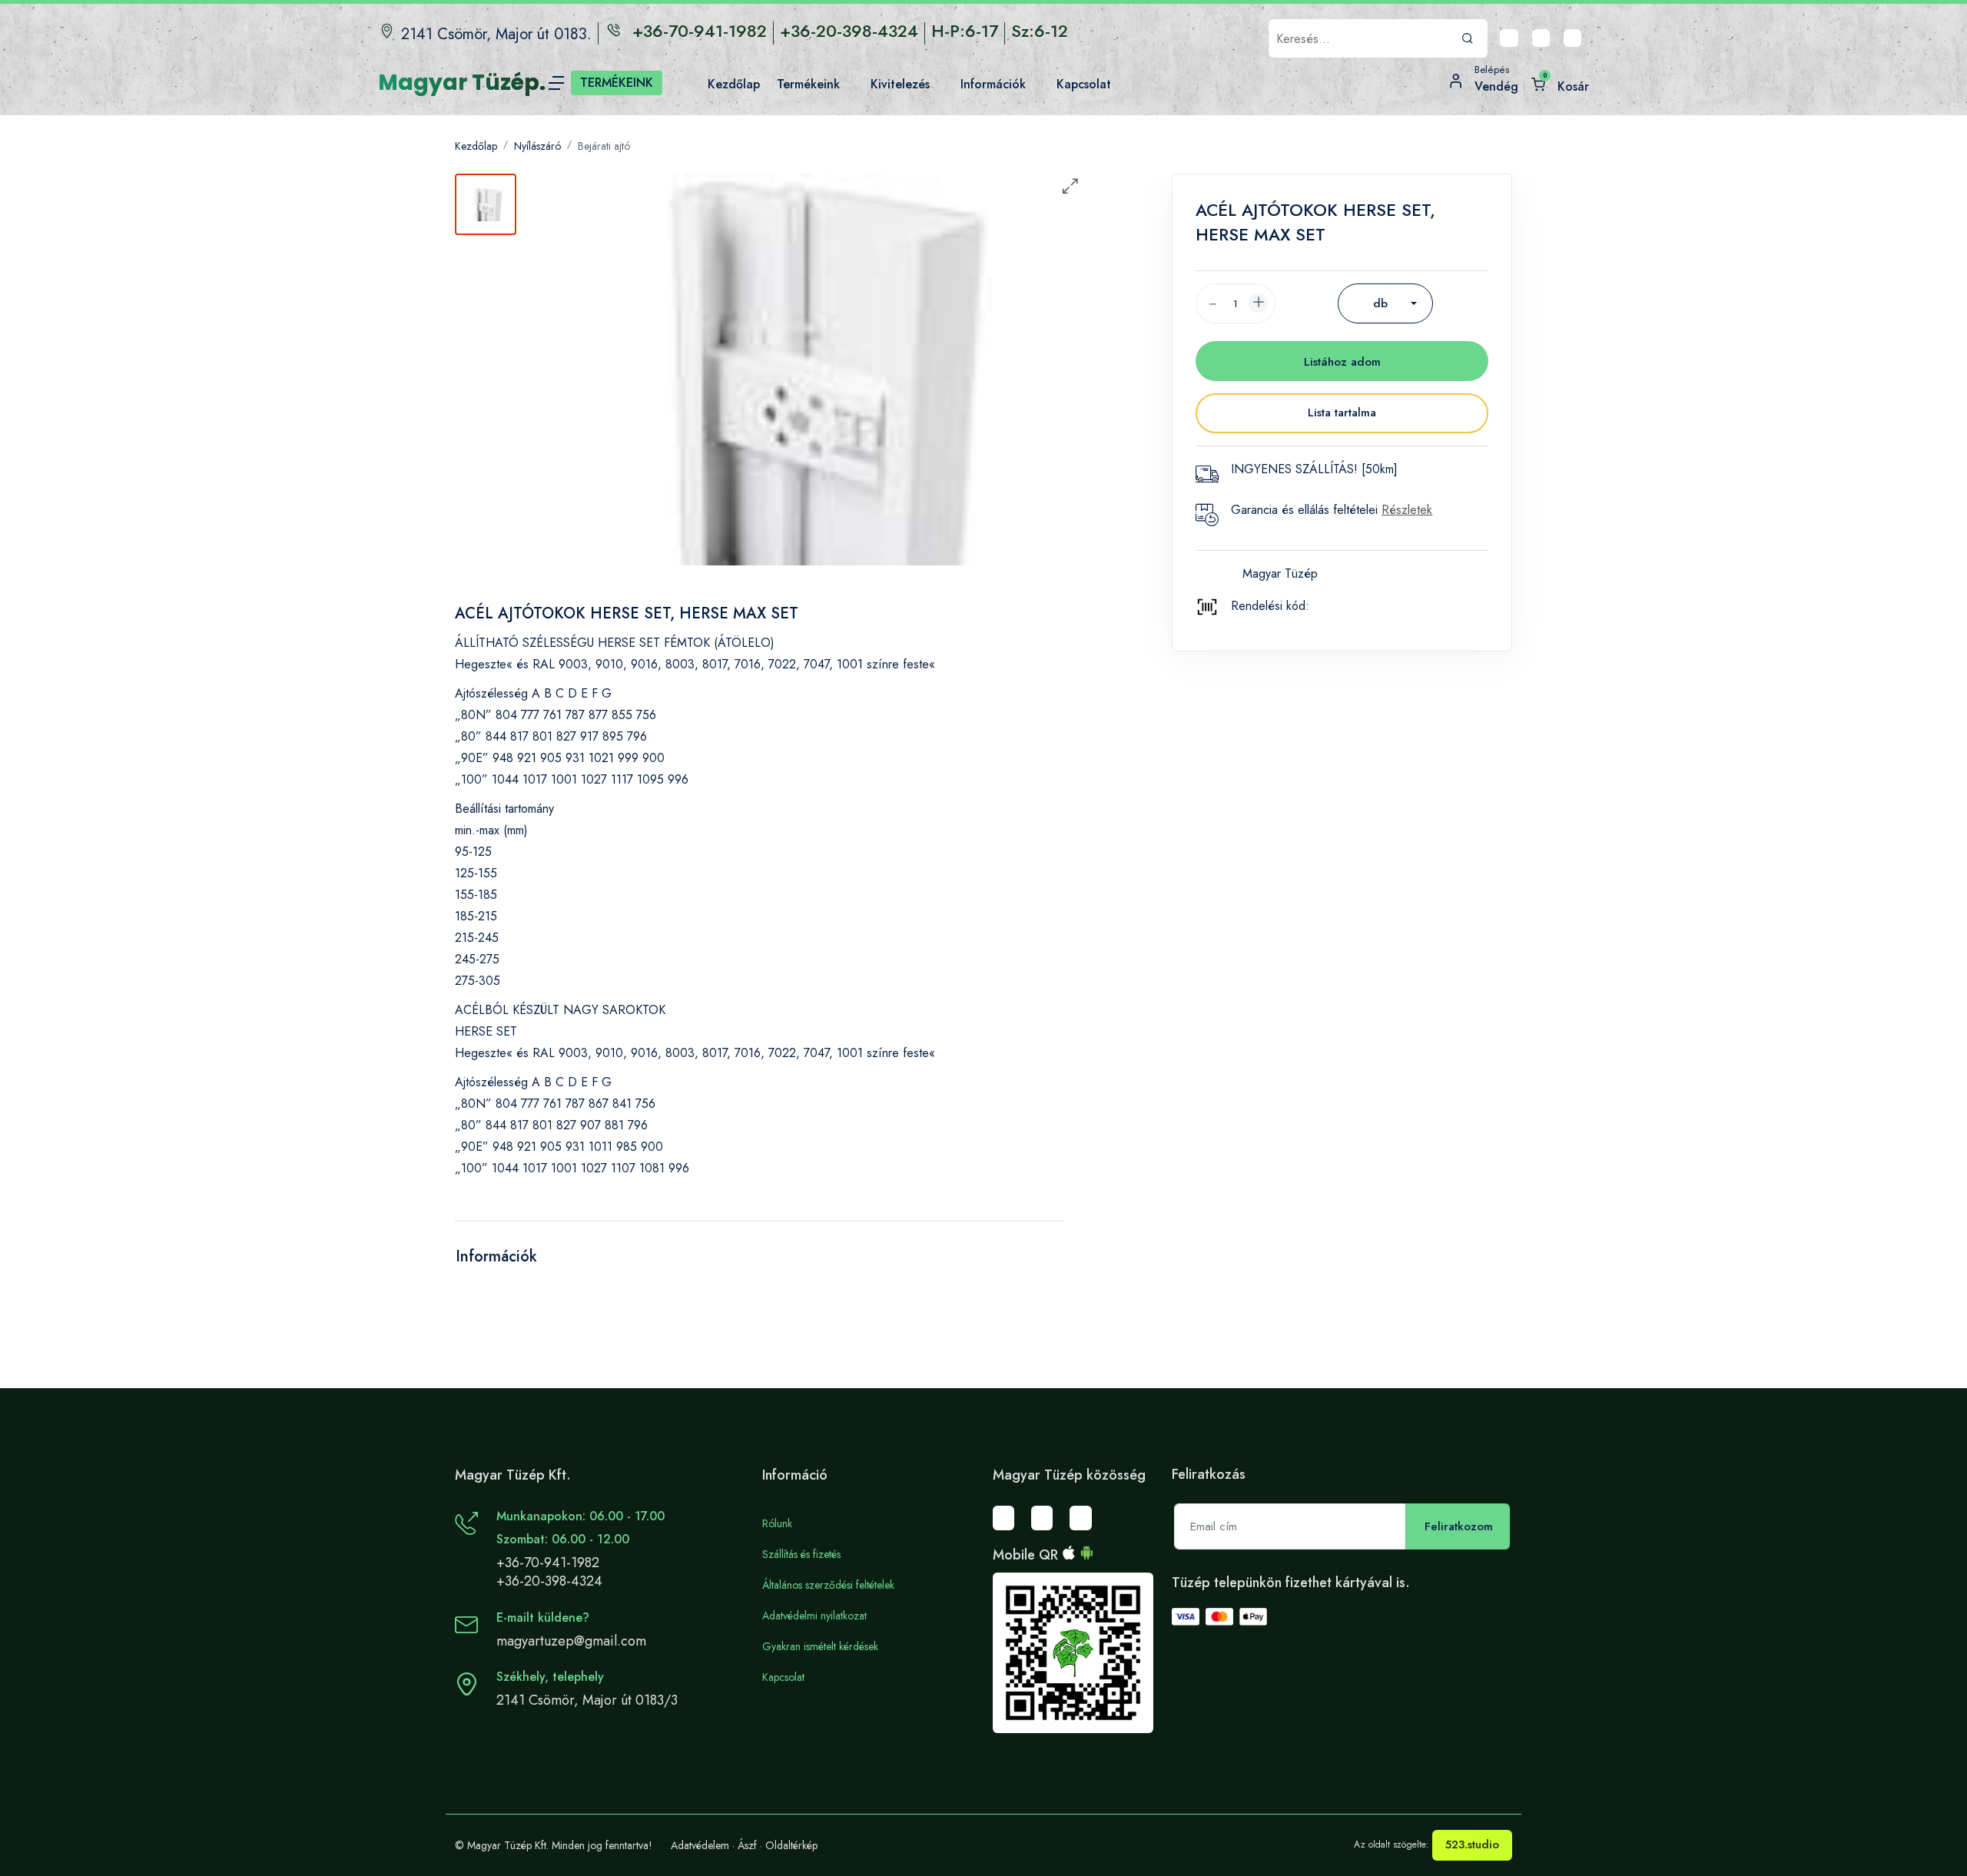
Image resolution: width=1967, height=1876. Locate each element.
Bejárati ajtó (604, 146)
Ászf (747, 1845)
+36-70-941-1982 (548, 1563)
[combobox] (1385, 303)
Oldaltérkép (791, 1845)
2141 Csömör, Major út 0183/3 (587, 1700)
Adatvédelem (700, 1845)
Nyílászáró (537, 146)
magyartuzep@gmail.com (571, 1641)
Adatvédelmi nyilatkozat (814, 1616)
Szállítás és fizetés (801, 1554)
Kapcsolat (783, 1677)
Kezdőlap (476, 146)
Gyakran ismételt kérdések (820, 1646)
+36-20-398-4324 (549, 1581)
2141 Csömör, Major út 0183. (496, 34)
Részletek (1407, 510)
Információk (496, 1256)
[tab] (486, 204)
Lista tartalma (1342, 413)
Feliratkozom (1459, 1526)
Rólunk (777, 1523)
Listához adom (1342, 362)
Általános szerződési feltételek (828, 1585)
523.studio (1472, 1845)
